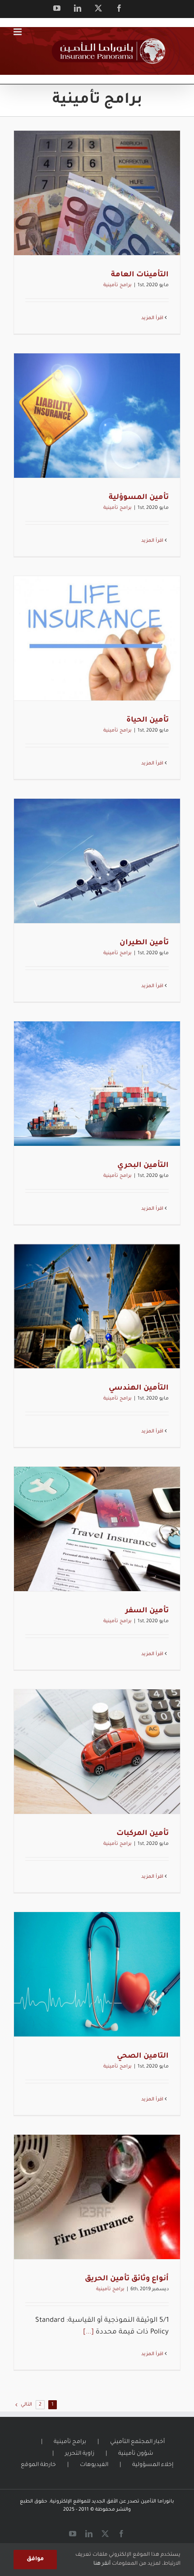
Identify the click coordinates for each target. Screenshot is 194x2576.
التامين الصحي (143, 2056)
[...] (88, 2332)
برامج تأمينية (118, 285)
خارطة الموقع (38, 2465)
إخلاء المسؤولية (153, 2465)
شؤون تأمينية (136, 2454)
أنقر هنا (102, 2564)
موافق (35, 2559)
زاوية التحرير (80, 2454)
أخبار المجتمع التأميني (137, 2442)
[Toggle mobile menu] (18, 32)
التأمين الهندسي (139, 1388)
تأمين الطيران (144, 943)
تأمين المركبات (143, 1834)
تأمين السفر (147, 1611)
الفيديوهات (94, 2465)
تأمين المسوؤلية (139, 498)
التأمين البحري (143, 1166)
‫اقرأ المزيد (153, 318)
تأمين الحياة (148, 720)
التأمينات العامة (140, 275)
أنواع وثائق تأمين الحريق (127, 2279)
